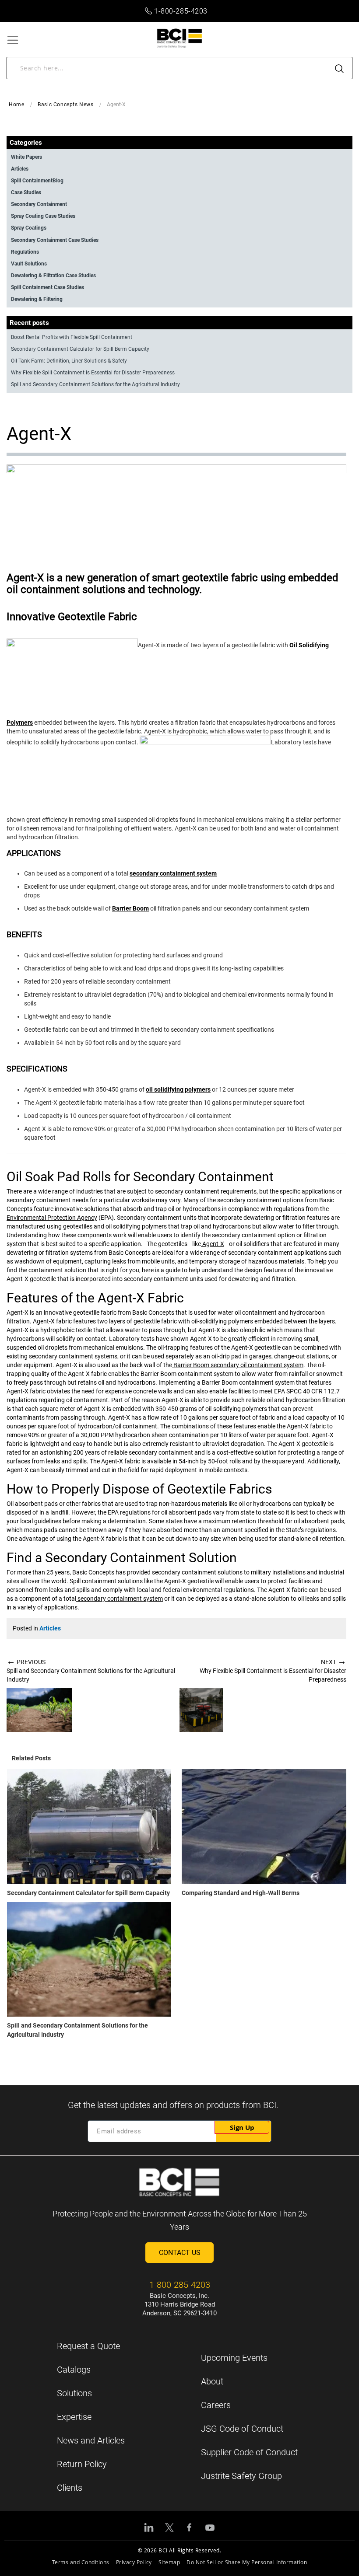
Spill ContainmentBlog (37, 181)
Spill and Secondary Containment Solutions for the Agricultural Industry (95, 384)
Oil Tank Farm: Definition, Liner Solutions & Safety (69, 361)
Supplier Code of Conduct (249, 2452)
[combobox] (179, 68)
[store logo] (180, 38)
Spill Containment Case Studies (48, 287)
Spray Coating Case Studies (43, 216)
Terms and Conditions (81, 2562)
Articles (50, 1628)
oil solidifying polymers (178, 1089)
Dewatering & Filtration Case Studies (53, 276)
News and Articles (91, 2440)
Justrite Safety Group (241, 2476)
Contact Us (180, 2253)
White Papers (26, 157)
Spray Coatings (29, 228)
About (212, 2381)
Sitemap (169, 2562)
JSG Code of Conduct (242, 2429)
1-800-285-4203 (181, 11)
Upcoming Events (234, 2358)
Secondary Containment (39, 204)
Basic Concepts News (65, 105)
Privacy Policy (134, 2562)
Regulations (25, 252)
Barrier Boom (130, 908)
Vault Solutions (29, 264)
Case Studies (26, 192)
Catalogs (74, 2370)
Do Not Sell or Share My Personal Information (247, 2562)
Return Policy (82, 2464)
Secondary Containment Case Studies (55, 240)
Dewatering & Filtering (37, 299)
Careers (216, 2405)
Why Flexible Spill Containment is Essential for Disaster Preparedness (93, 373)
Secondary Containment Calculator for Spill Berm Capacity (88, 1893)
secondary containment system (173, 873)
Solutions (74, 2393)
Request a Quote (88, 2346)
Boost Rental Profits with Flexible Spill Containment (72, 337)
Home (16, 105)
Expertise (74, 2417)
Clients (70, 2488)
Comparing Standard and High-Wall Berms (241, 1893)
